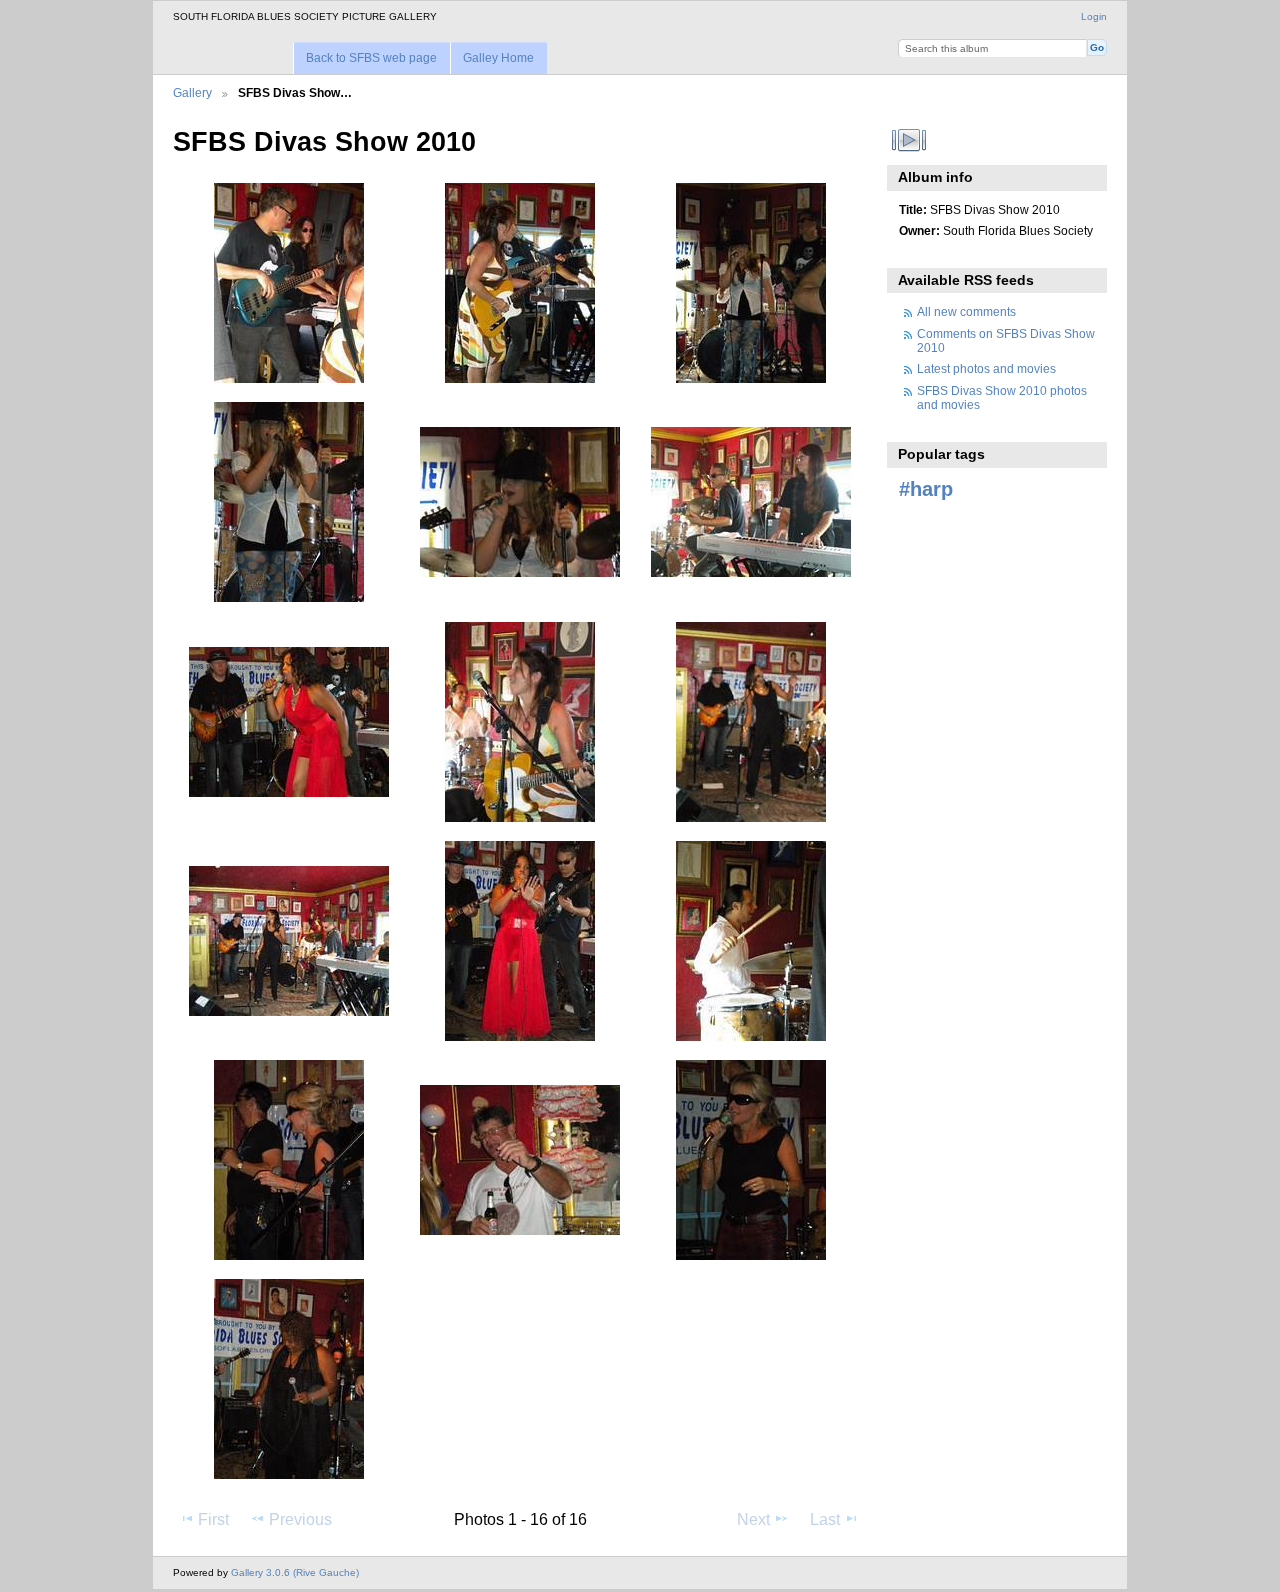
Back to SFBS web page (371, 58)
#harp (926, 489)
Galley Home (498, 58)
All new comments (966, 311)
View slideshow (909, 140)
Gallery (192, 92)
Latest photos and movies (986, 368)
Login (1094, 16)
